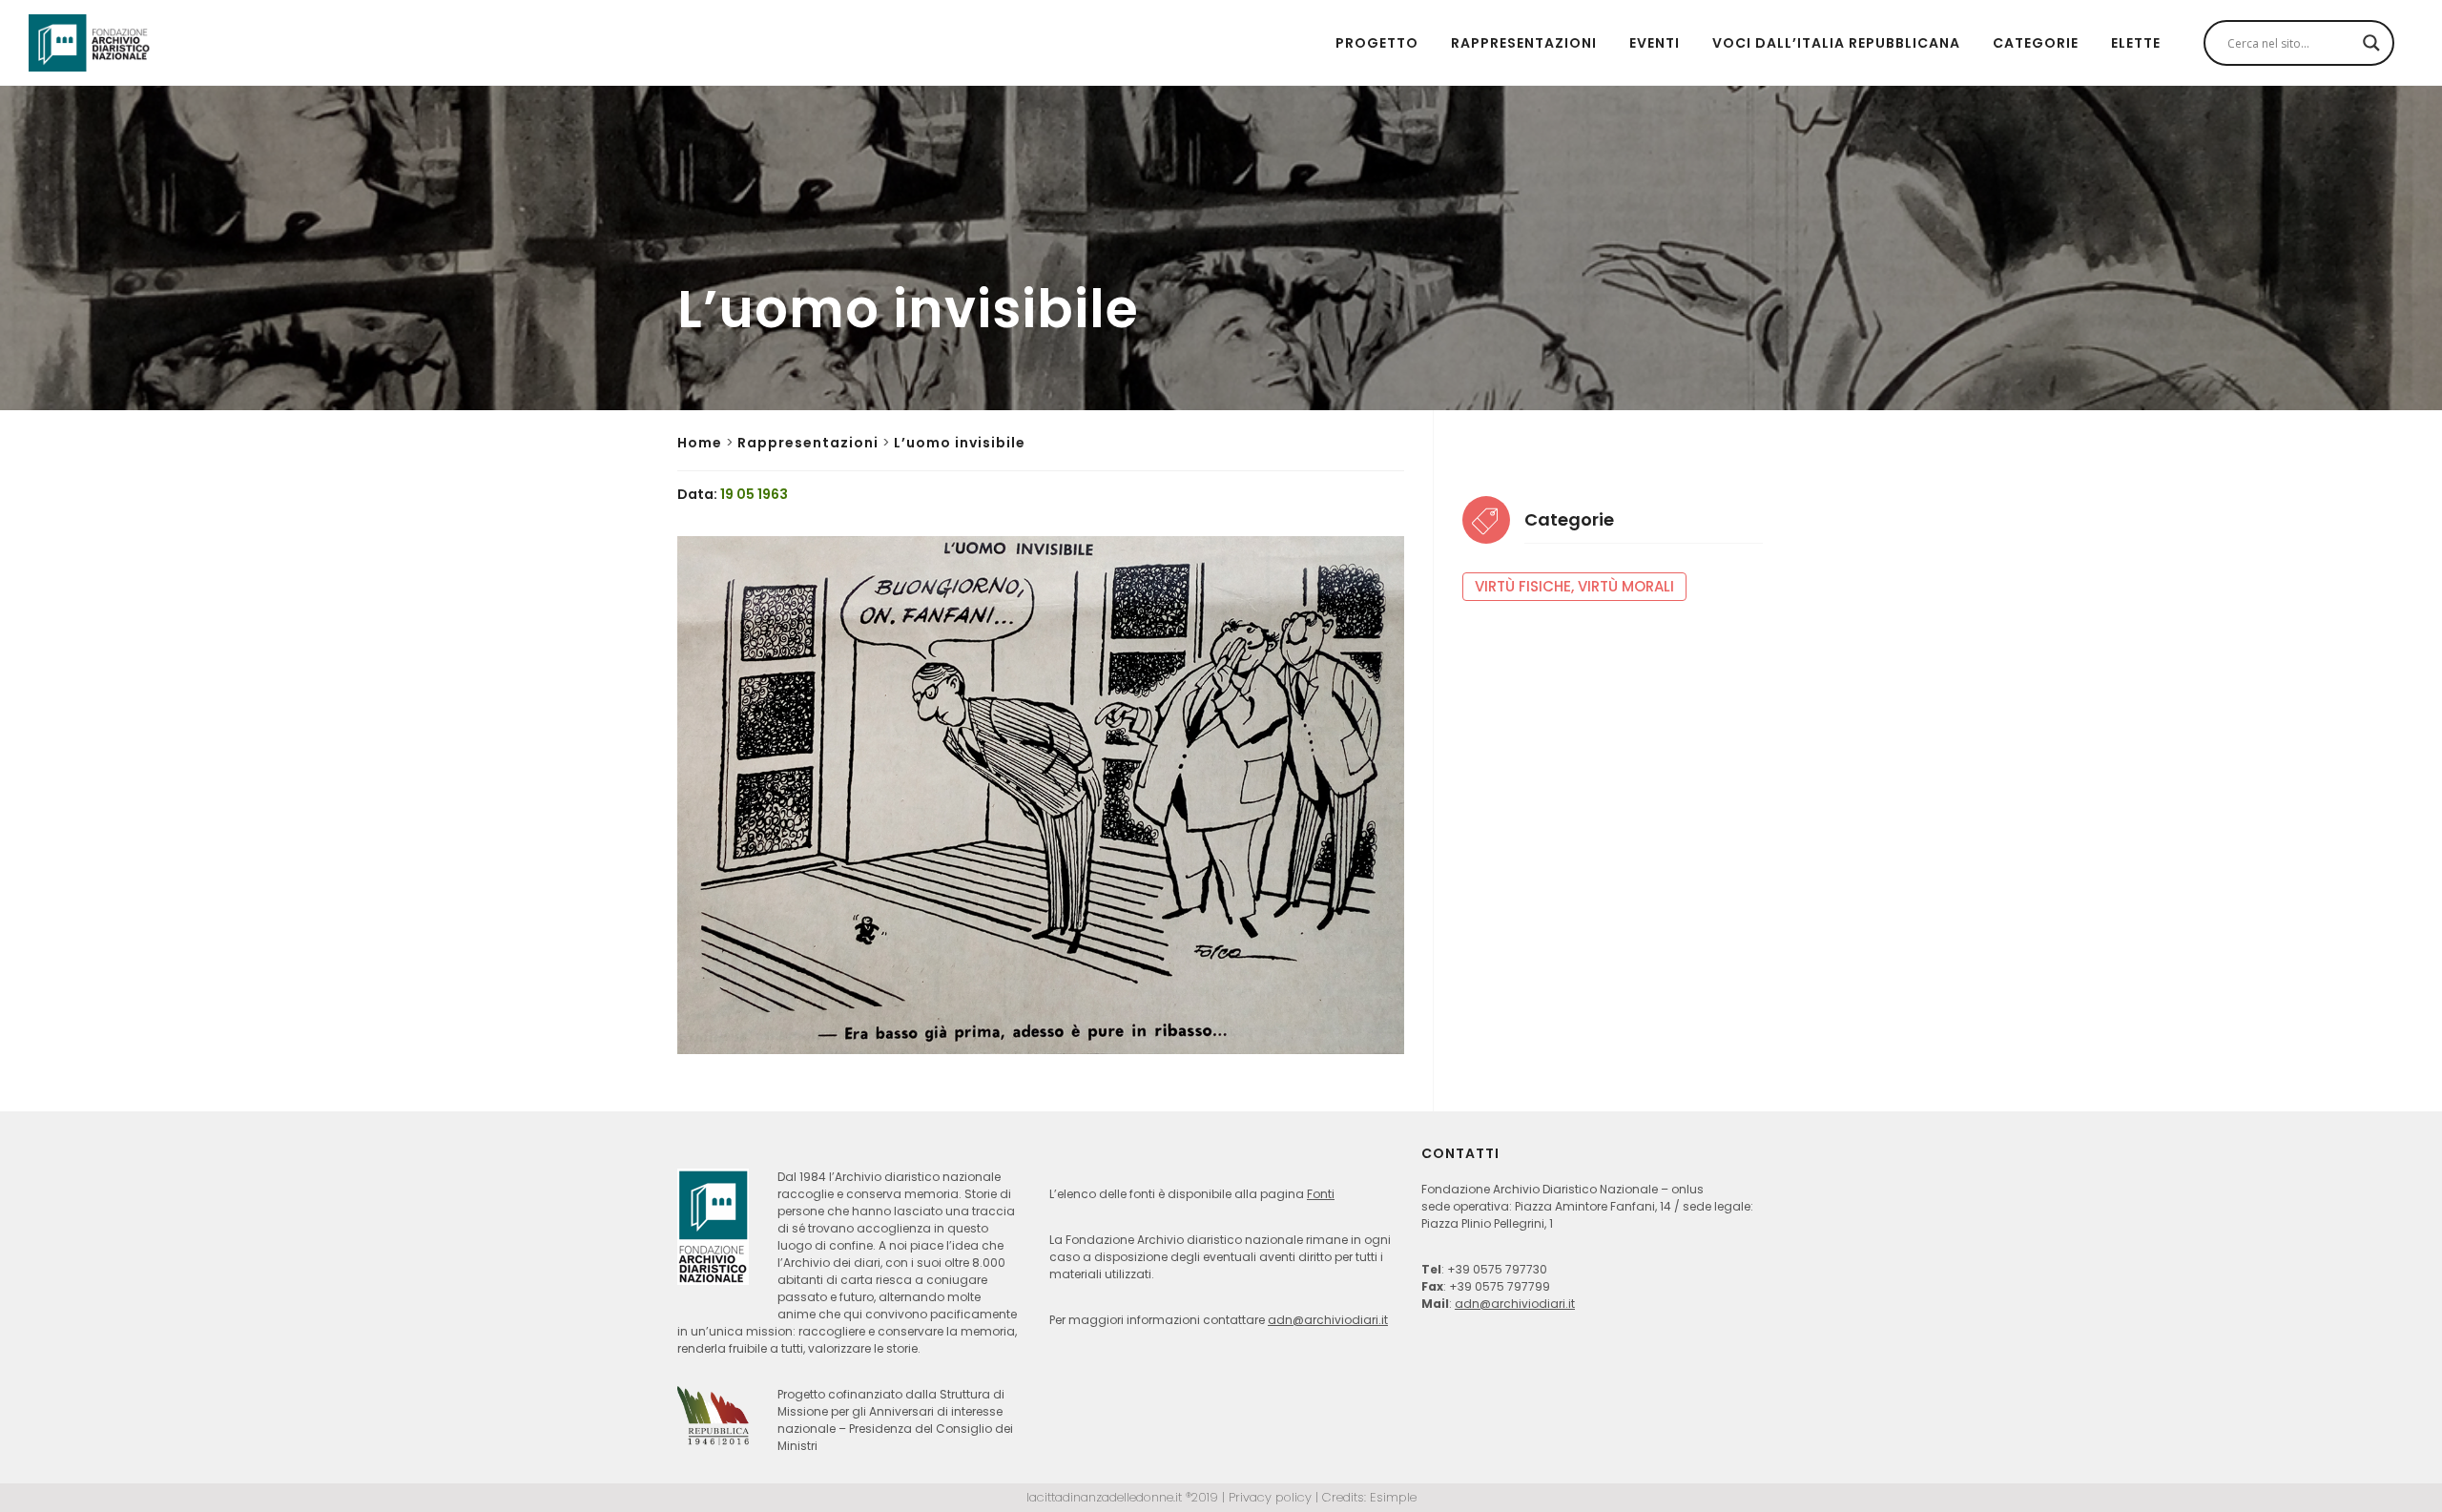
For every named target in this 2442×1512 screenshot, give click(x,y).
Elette (2136, 43)
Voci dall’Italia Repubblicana (1836, 43)
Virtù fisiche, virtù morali (1574, 586)
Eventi (1655, 43)
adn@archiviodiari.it (1328, 1320)
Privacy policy (1270, 1497)
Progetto (1377, 43)
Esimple (1393, 1497)
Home (700, 443)
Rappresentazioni (1524, 43)
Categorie (2036, 43)
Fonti (1321, 1194)
